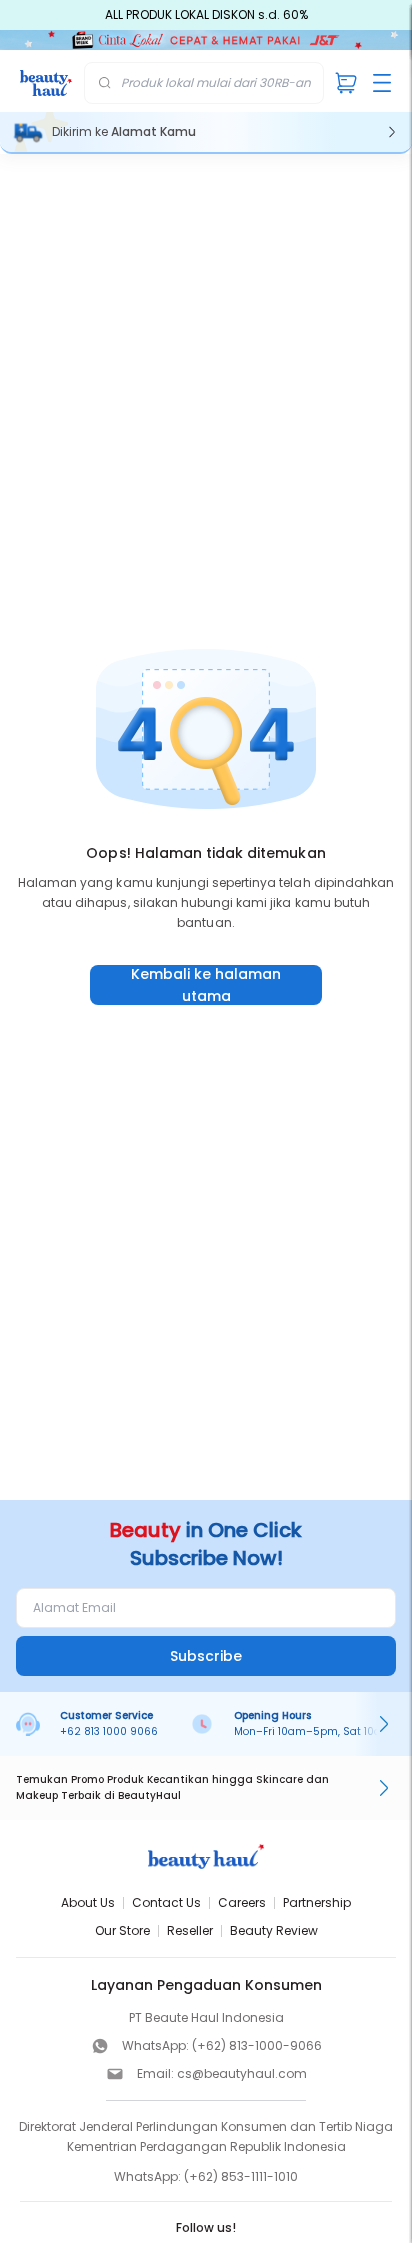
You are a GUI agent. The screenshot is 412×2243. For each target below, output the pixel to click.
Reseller (190, 1930)
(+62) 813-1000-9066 (257, 2045)
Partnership (317, 1902)
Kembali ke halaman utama (206, 985)
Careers (242, 1902)
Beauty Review (274, 1930)
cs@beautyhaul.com (242, 2073)
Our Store (122, 1930)
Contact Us (166, 1902)
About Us (88, 1902)
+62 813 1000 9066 (109, 1731)
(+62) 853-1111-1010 (241, 2176)
